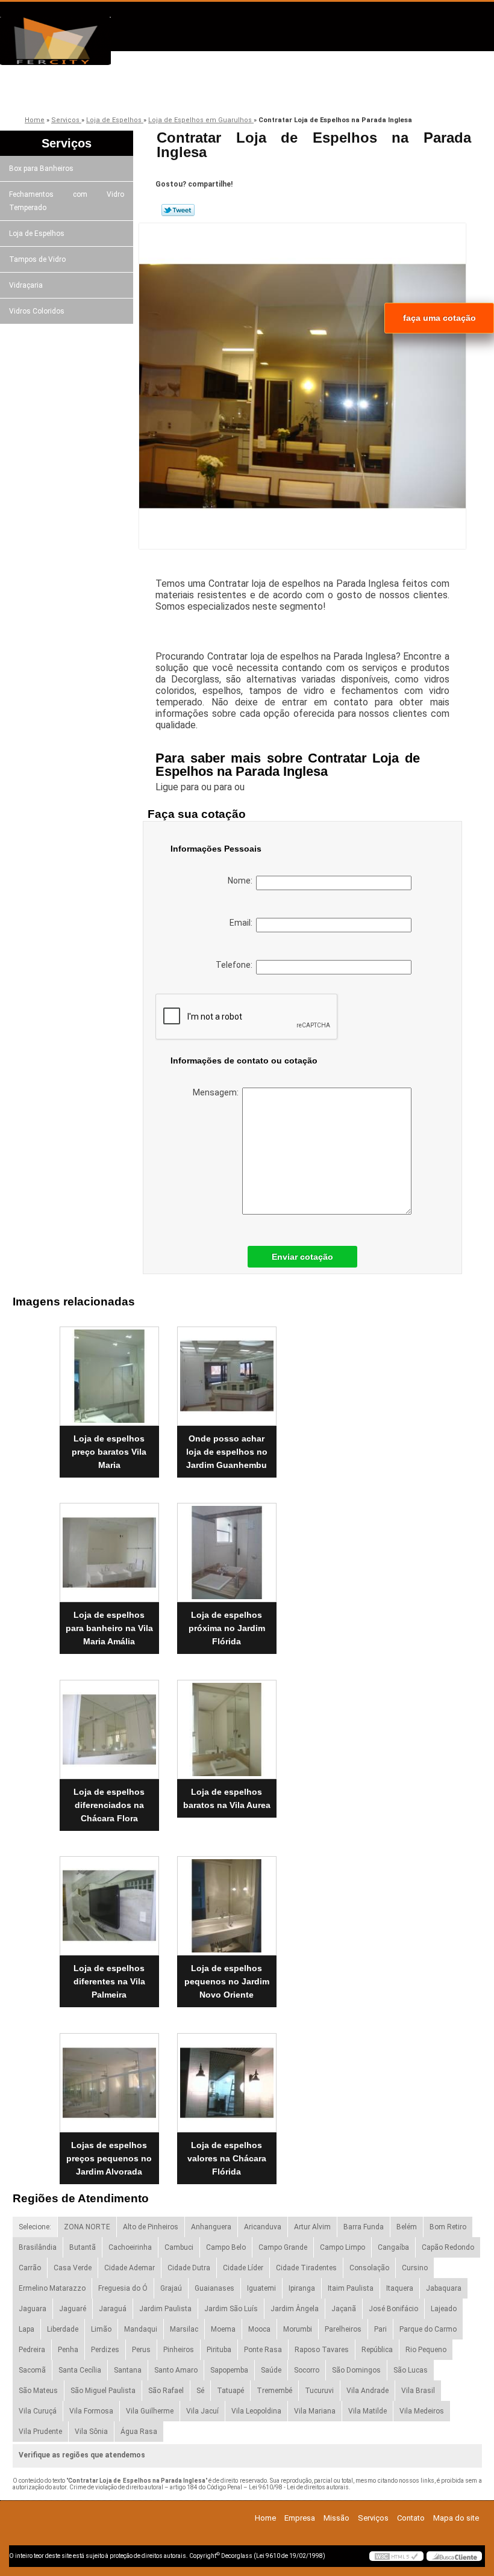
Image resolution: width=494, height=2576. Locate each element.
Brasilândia (38, 2247)
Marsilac (184, 2329)
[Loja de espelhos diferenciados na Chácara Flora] (109, 1724)
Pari (380, 2329)
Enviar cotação (302, 1257)
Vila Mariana (315, 2411)
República (377, 2350)
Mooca (259, 2329)
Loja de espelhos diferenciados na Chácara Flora (109, 1805)
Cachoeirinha (130, 2247)
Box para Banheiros (41, 169)
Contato (370, 92)
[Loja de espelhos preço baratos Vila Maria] (109, 1371)
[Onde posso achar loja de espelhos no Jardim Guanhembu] (227, 1371)
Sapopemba (229, 2370)
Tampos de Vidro (37, 259)
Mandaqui (141, 2329)
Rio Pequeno (426, 2350)
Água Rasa (139, 2432)
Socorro (307, 2370)
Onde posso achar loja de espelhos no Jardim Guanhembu (227, 1452)
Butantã (83, 2247)
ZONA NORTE (87, 2227)
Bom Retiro (448, 2227)
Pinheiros (179, 2350)
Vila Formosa (91, 2411)
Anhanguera (211, 2227)
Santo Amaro (176, 2370)
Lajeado (444, 2309)
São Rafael (166, 2391)
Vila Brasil (418, 2391)
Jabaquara (444, 2288)
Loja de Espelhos (37, 234)
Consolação (369, 2268)
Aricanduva (263, 2227)
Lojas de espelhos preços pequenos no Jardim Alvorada (109, 2158)
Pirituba (219, 2350)
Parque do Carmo (428, 2329)
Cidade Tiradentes (306, 2268)
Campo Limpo (342, 2247)
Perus (141, 2350)
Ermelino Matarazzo (52, 2288)
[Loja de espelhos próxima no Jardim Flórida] (227, 1548)
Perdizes (105, 2350)
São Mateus (38, 2391)
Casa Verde (73, 2268)
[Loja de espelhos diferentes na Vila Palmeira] (109, 1901)
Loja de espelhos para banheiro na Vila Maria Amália (109, 1628)
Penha (68, 2350)
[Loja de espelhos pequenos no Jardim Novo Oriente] (227, 1901)
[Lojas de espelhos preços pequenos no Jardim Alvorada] (109, 2078)
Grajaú (171, 2288)
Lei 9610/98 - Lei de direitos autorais (299, 2487)
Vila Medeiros (422, 2411)
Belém (407, 2227)
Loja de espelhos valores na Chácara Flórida (227, 2158)
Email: (243, 923)
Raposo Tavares (322, 2350)
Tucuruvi (319, 2391)
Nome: (242, 881)
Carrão (30, 2268)
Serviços (284, 92)
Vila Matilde (367, 2411)
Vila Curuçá (38, 2411)
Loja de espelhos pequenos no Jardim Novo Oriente (227, 1981)
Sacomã (32, 2370)
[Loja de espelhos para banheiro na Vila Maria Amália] (109, 1548)
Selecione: (35, 2227)
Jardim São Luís (231, 2309)
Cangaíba (393, 2247)
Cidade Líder (243, 2268)
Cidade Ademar (130, 2268)
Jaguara (33, 2309)
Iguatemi (261, 2288)
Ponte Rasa (263, 2350)
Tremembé (274, 2391)
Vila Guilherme (150, 2411)
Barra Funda (364, 2227)
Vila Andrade (367, 2391)
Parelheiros (343, 2329)
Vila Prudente (40, 2432)
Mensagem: (217, 1092)
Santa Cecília (80, 2370)
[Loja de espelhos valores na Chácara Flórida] (227, 2078)
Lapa (27, 2329)
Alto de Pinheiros (151, 2227)
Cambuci (179, 2247)
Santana (128, 2370)
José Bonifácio (393, 2309)
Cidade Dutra (189, 2268)
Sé (200, 2391)
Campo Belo (226, 2247)
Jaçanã (344, 2309)
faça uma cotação (439, 318)
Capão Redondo (448, 2247)
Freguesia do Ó (123, 2288)
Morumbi (298, 2329)
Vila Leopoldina (256, 2411)
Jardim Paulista (165, 2309)
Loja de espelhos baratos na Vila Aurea (227, 1798)
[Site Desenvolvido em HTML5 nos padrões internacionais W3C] (396, 2556)
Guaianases (214, 2288)
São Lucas (411, 2370)
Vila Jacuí (202, 2411)
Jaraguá (113, 2309)
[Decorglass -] (69, 41)
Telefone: (236, 965)
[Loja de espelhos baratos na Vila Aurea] (227, 1724)
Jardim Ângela (295, 2309)
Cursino (415, 2268)
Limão (101, 2329)
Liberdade (63, 2329)
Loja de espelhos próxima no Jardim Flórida (227, 1628)
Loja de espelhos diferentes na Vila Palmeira (109, 1981)
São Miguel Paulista (103, 2391)
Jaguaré (73, 2309)
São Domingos (356, 2370)
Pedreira (32, 2350)
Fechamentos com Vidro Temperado (67, 201)
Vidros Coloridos (37, 311)
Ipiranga (302, 2288)
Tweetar (178, 210)
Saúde (271, 2370)
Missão (199, 92)
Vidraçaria (26, 285)
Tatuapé (230, 2391)
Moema (223, 2329)
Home (265, 2518)
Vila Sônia (91, 2432)
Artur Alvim (312, 2227)
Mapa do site (456, 2518)
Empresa (114, 92)
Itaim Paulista (351, 2288)
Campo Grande (283, 2247)
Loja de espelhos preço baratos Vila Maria (109, 1452)
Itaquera (400, 2288)
